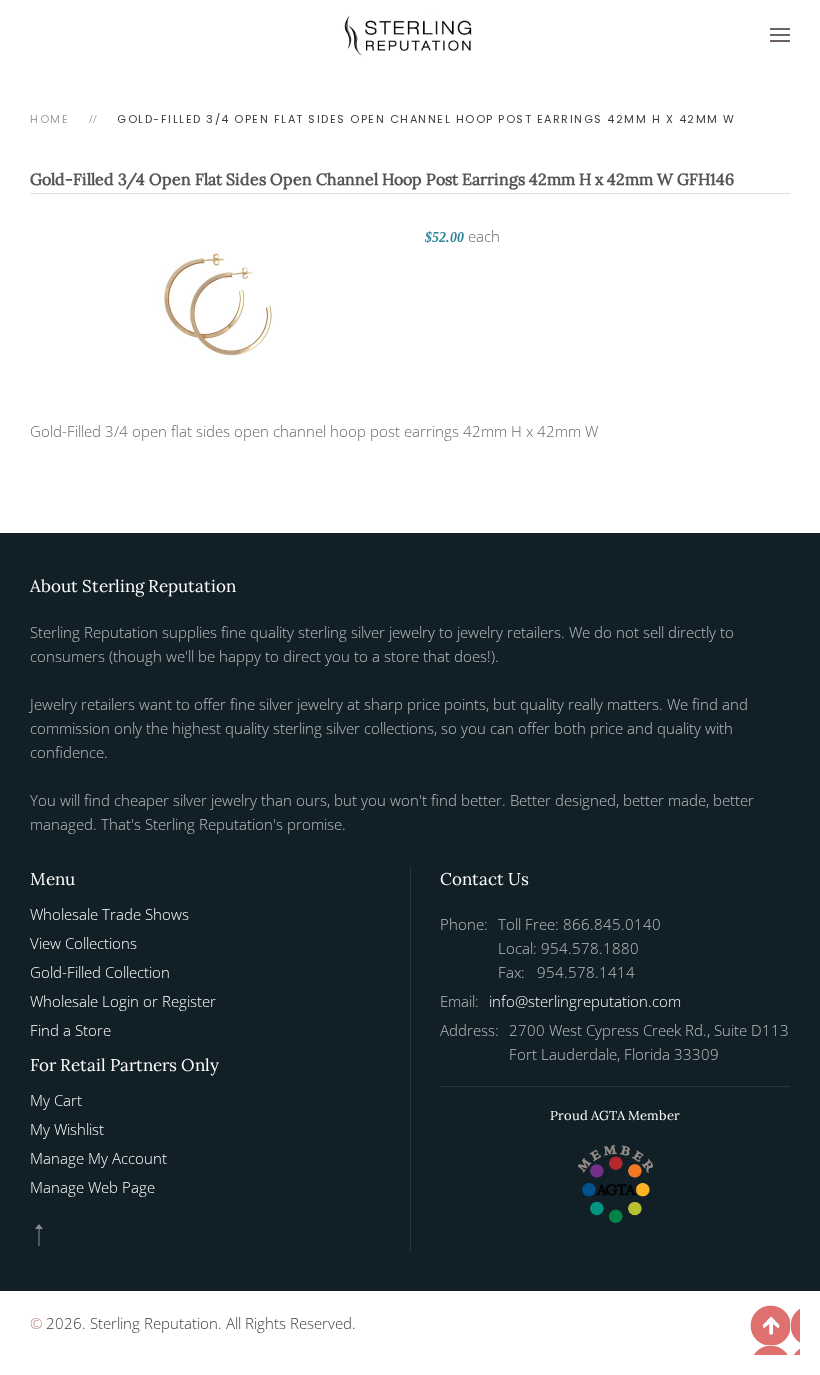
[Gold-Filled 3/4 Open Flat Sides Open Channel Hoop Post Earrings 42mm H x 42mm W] (218, 297)
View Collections (83, 943)
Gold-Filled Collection (100, 972)
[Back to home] (410, 35)
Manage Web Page (92, 1187)
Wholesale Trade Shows (109, 914)
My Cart (56, 1100)
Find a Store (70, 1030)
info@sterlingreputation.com (585, 1001)
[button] (780, 35)
